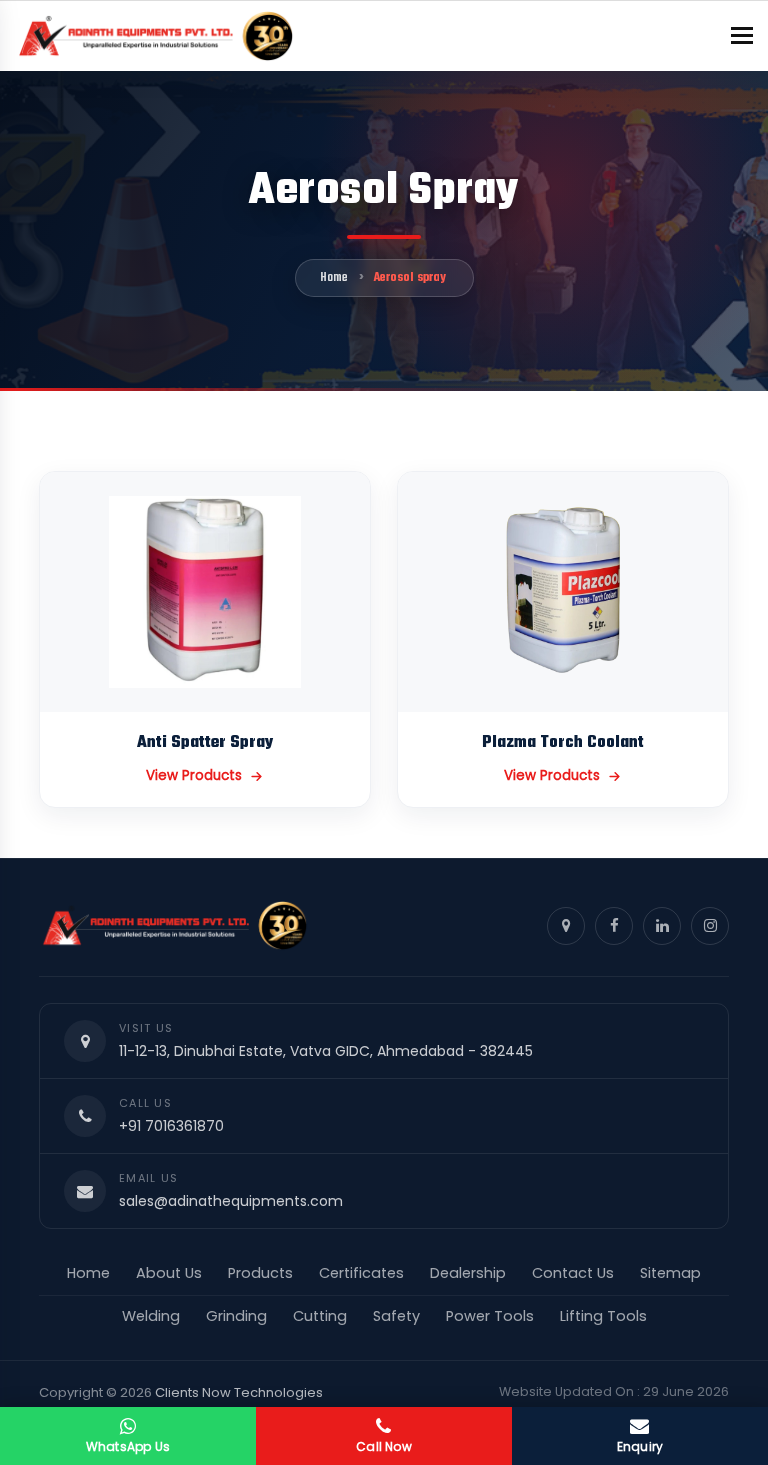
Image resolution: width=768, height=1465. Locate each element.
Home (334, 278)
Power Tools (490, 1316)
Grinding (236, 1316)
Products (260, 1273)
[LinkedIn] (662, 926)
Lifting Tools (603, 1316)
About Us (169, 1273)
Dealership (468, 1273)
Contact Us (573, 1273)
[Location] (566, 926)
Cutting (320, 1316)
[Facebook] (614, 926)
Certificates (361, 1273)
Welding (151, 1316)
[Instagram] (710, 926)
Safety (396, 1316)
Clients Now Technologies (239, 1392)
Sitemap (670, 1273)
